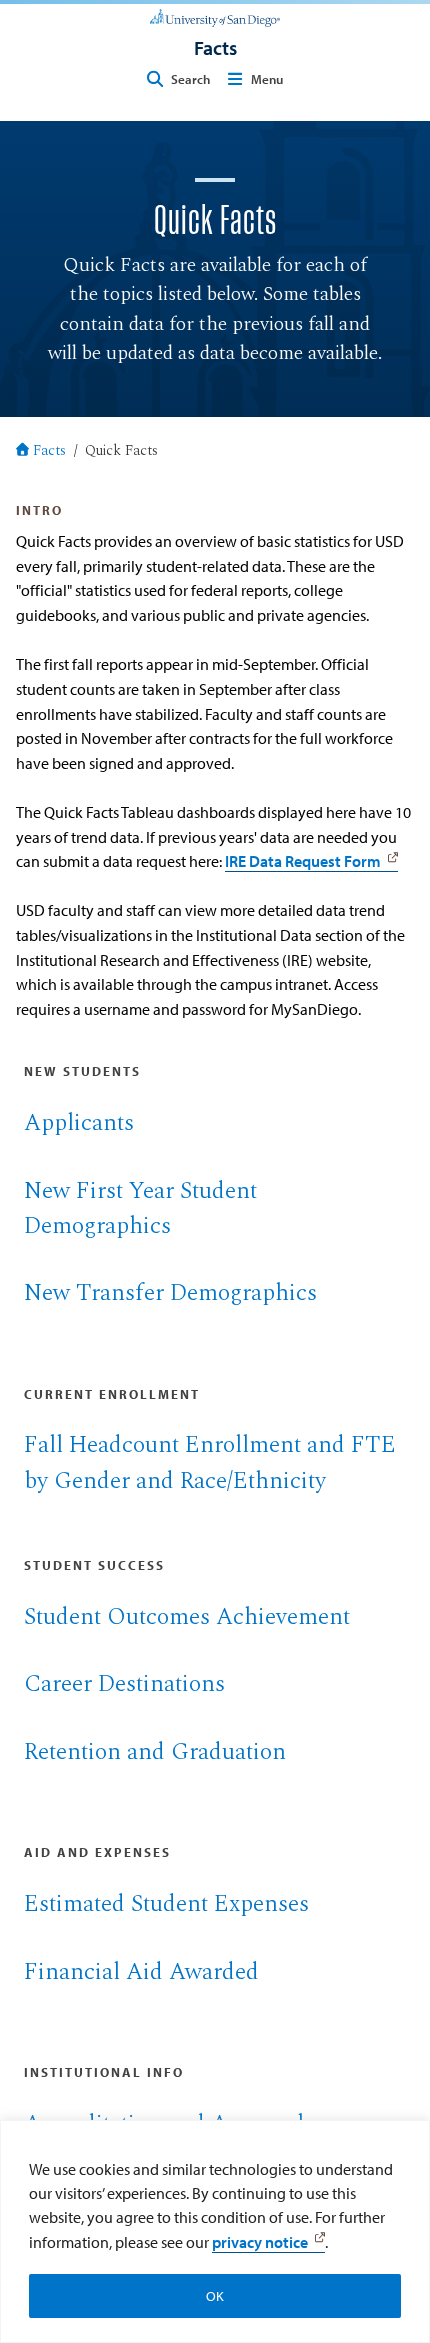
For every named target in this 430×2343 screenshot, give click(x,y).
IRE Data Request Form (303, 860)
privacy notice (260, 2242)
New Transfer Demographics (170, 1293)
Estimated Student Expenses (166, 1904)
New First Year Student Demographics (140, 1208)
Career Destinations (124, 1684)
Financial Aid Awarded (141, 1972)
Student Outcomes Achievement (187, 1617)
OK (215, 2296)
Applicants (79, 1123)
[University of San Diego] (215, 16)
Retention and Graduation (155, 1752)
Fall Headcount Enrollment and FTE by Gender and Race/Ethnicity (210, 1462)
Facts (49, 452)
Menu (267, 79)
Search (190, 79)
